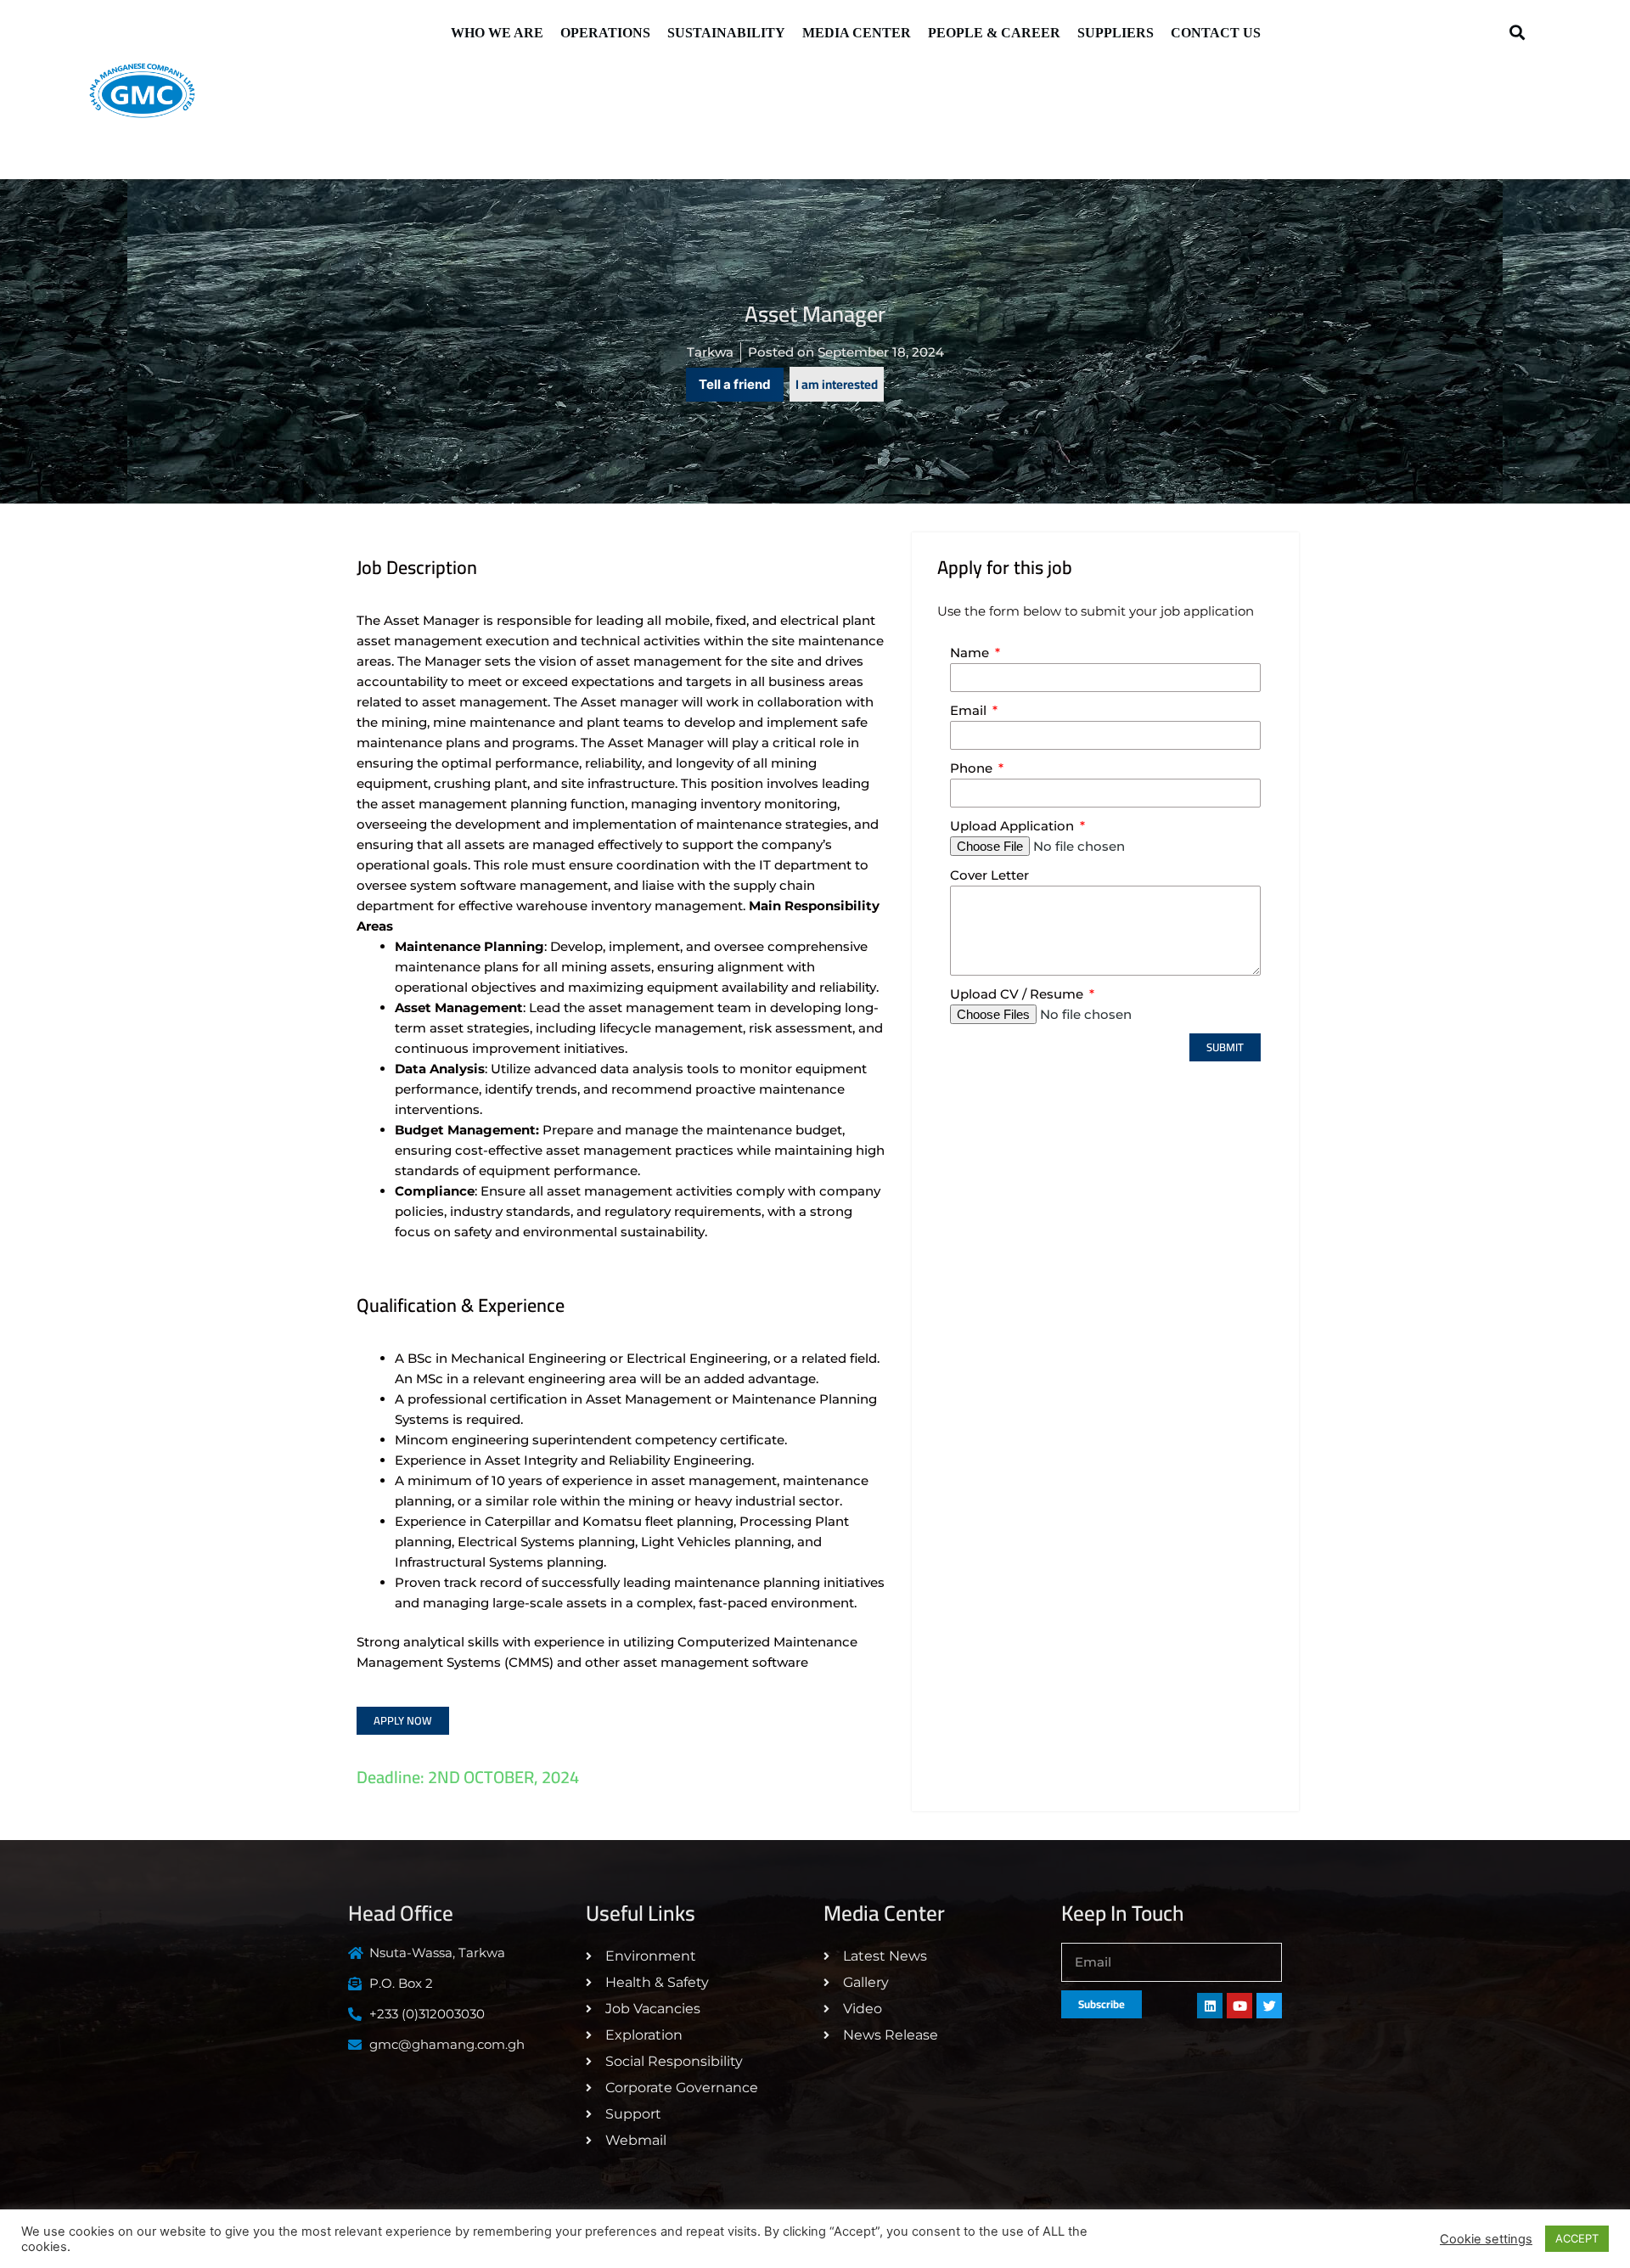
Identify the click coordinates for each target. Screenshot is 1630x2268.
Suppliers (1116, 33)
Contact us (1216, 33)
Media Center (857, 33)
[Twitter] (1269, 2006)
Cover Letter (989, 875)
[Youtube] (1239, 2006)
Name (971, 653)
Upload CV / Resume (1018, 994)
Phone (973, 768)
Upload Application (1014, 826)
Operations (605, 33)
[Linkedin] (1210, 2006)
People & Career (994, 33)
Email (970, 710)
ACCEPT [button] (1577, 2238)
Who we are (497, 33)
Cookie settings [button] (1486, 2239)
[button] (1517, 32)
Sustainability (726, 33)
